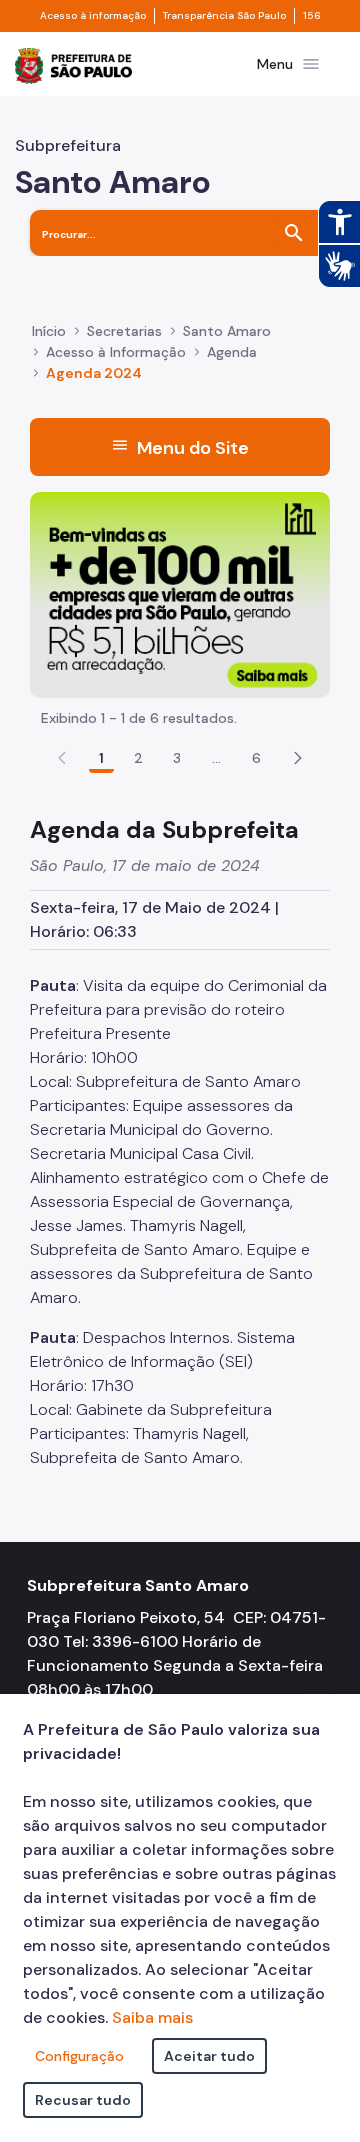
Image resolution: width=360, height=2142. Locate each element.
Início (49, 331)
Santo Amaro (227, 331)
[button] (298, 758)
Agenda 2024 (94, 373)
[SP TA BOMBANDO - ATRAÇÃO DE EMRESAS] (180, 593)
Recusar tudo (83, 2100)
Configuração (79, 2056)
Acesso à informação (93, 16)
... (217, 758)
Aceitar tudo (209, 2056)
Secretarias (124, 331)
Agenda (232, 352)
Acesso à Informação (116, 352)
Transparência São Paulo (224, 16)
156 (312, 16)
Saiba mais (152, 2017)
